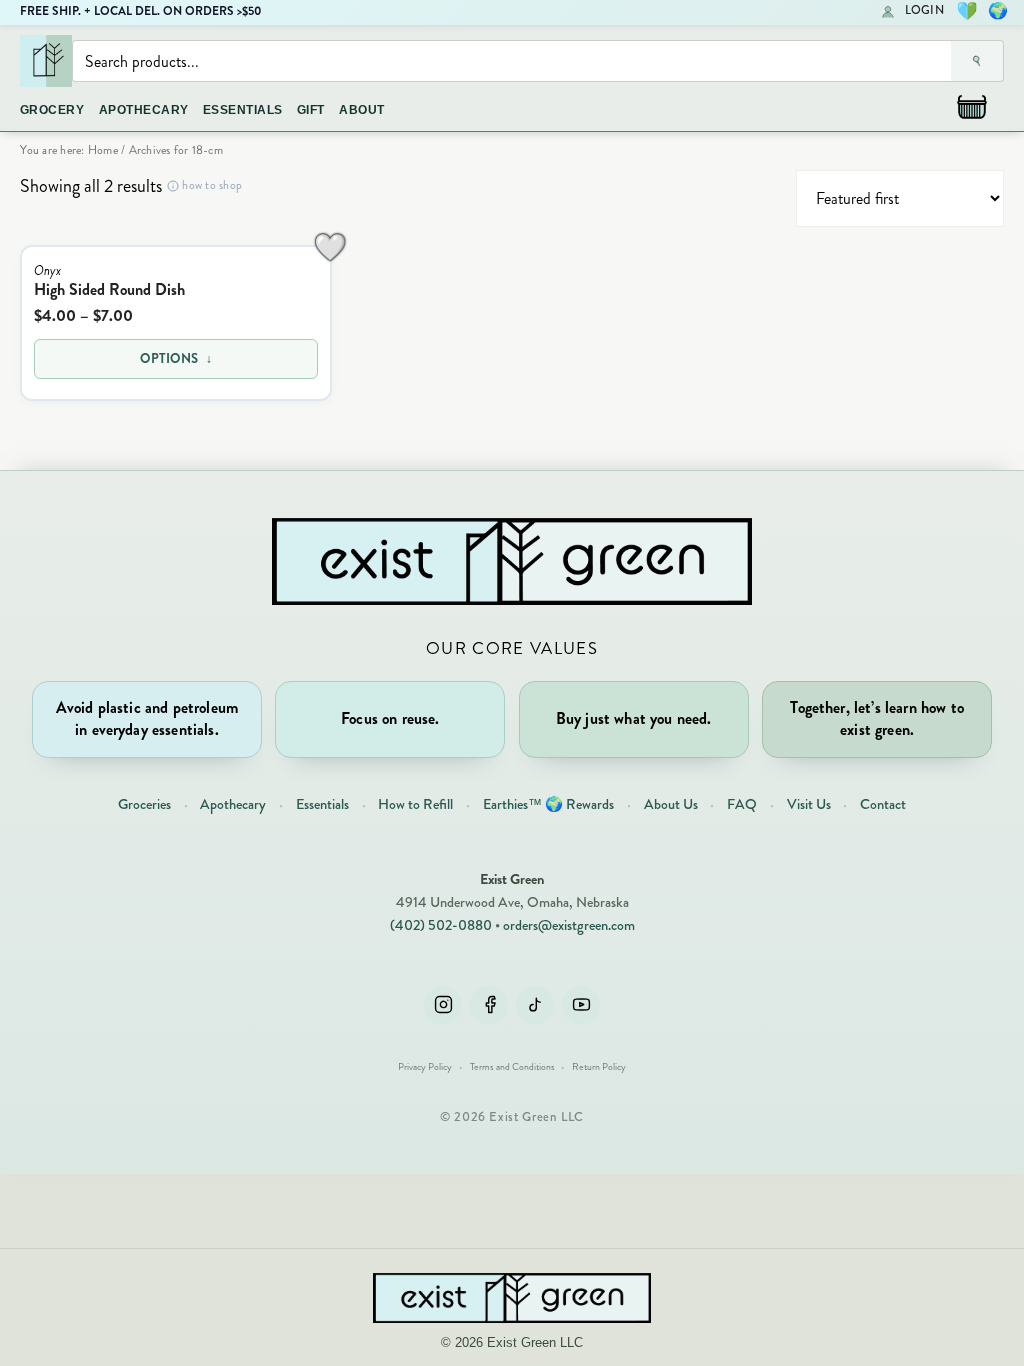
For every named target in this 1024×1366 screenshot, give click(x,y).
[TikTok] (535, 1005)
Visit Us (809, 804)
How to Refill (415, 804)
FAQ (742, 804)
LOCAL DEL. (127, 11)
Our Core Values (512, 648)
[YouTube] (581, 1005)
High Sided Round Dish (109, 289)
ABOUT (361, 110)
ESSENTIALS (243, 110)
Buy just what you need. (634, 718)
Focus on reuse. (390, 718)
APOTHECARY (144, 110)
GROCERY (52, 110)
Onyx (47, 271)
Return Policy (599, 1067)
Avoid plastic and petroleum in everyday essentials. (147, 718)
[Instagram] (443, 1005)
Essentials (322, 804)
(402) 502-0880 (441, 925)
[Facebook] (489, 1005)
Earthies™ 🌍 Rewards (548, 804)
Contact (883, 804)
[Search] (977, 61)
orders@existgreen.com (569, 925)
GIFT (311, 110)
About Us (671, 804)
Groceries (144, 804)
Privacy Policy (425, 1067)
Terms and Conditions (512, 1067)
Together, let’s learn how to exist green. (876, 718)
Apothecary (233, 804)
